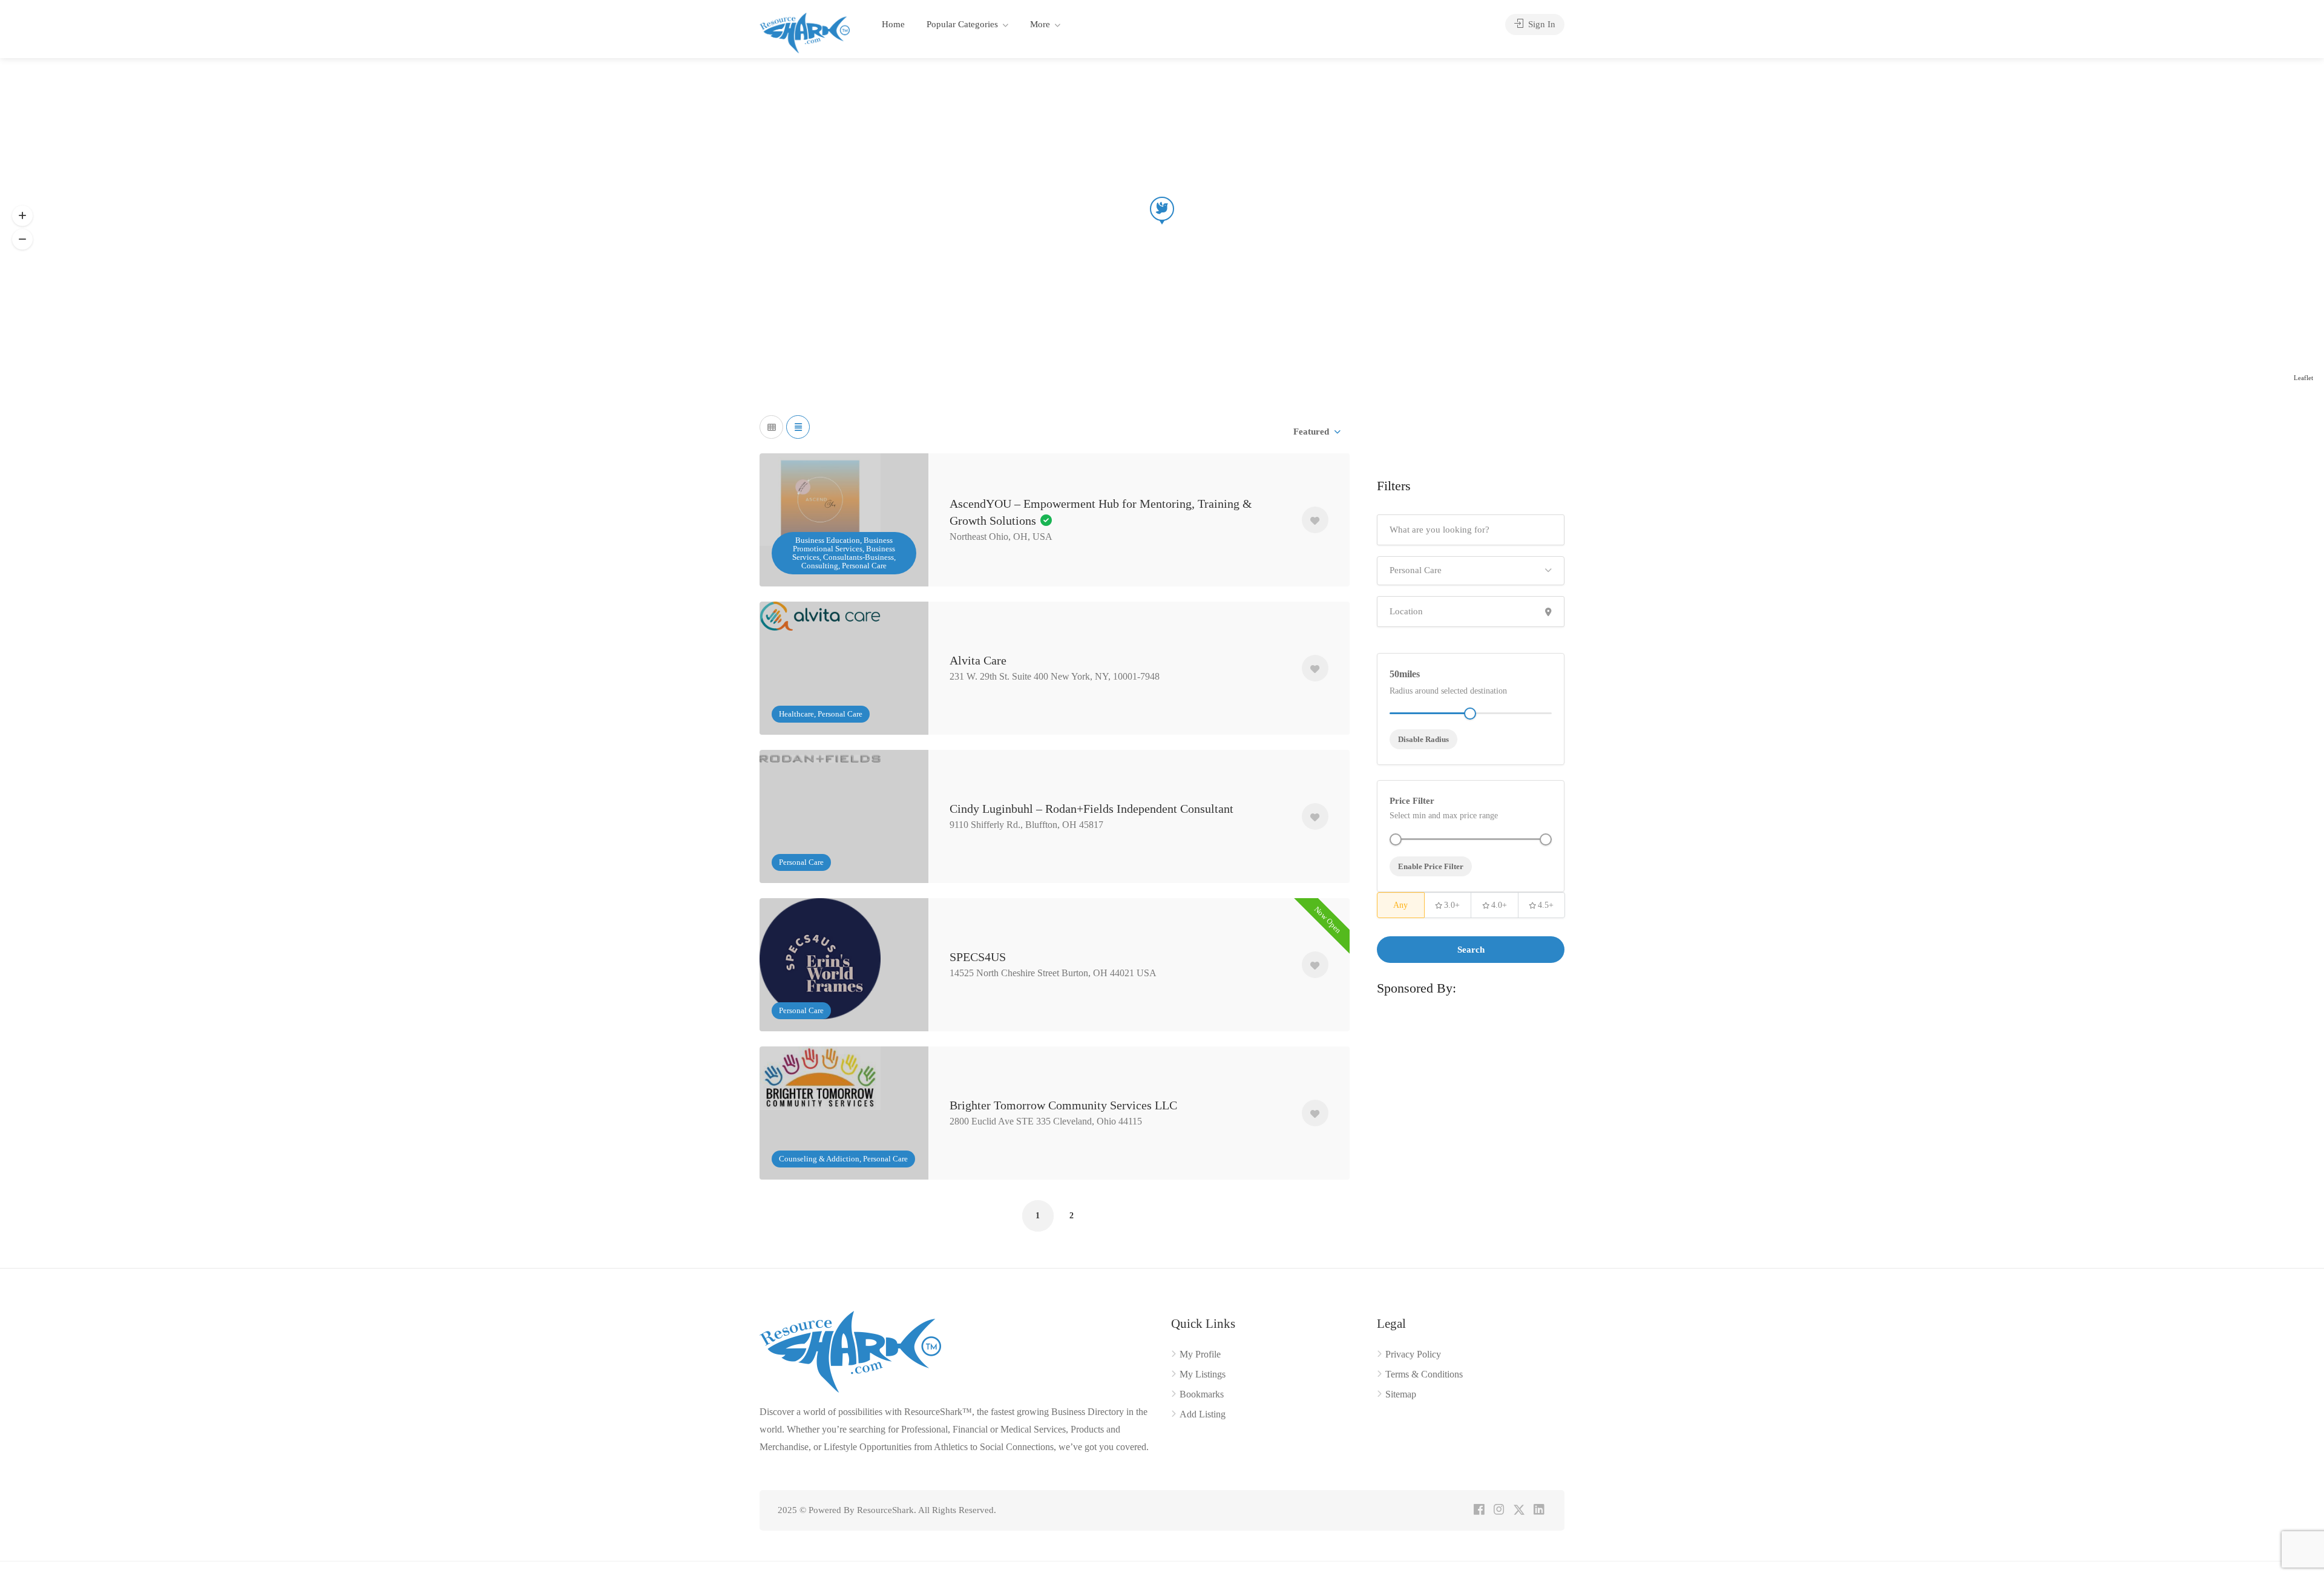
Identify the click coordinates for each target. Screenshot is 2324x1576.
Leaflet (2303, 378)
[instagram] (1499, 1510)
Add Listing (1203, 1414)
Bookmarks (1202, 1394)
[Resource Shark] (805, 32)
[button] (22, 239)
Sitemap (1401, 1394)
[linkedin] (1539, 1510)
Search (1471, 950)
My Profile (1200, 1354)
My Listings (1203, 1374)
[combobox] (1316, 432)
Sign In (1541, 24)
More (1040, 24)
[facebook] (1479, 1510)
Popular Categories (962, 24)
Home (893, 24)
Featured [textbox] (1311, 432)
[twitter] (1519, 1510)
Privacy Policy (1413, 1354)
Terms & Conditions (1424, 1374)
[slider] (1396, 839)
